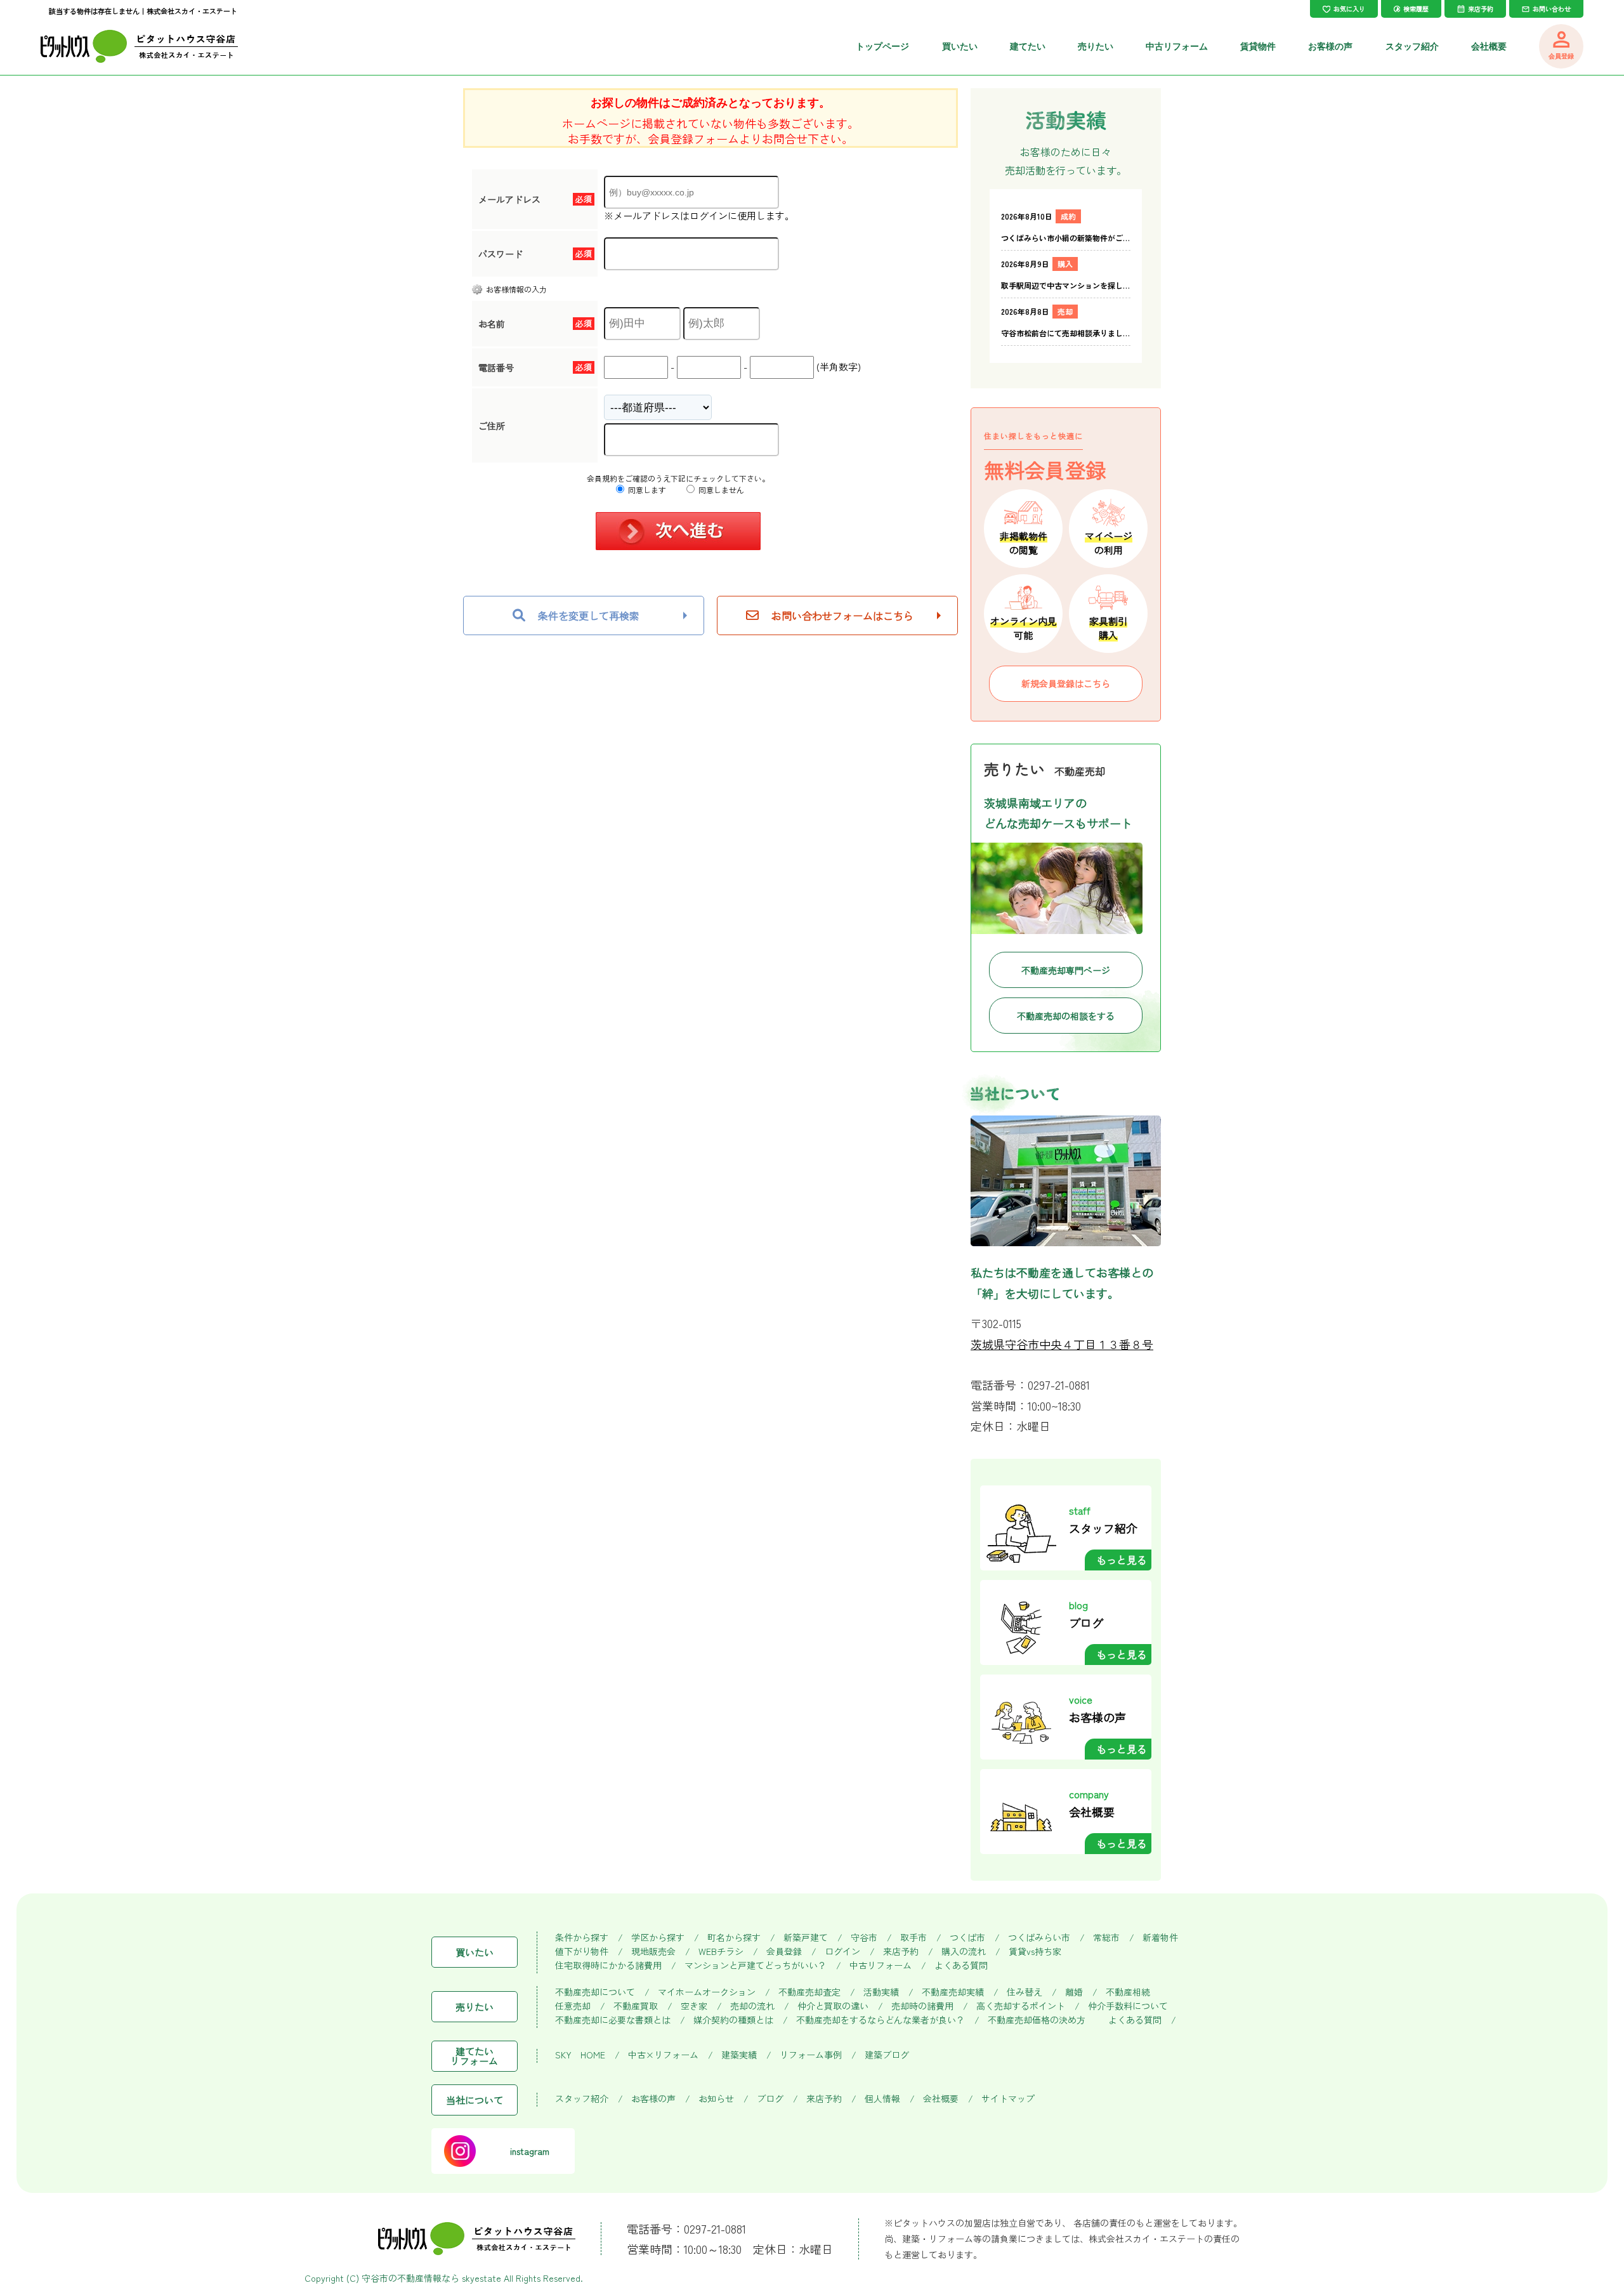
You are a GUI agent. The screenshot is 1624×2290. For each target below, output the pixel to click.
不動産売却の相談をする (1066, 1016)
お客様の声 (1330, 46)
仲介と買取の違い (833, 2006)
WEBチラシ (721, 1951)
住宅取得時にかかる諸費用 (608, 1965)
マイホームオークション (707, 1992)
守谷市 (864, 1938)
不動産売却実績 (953, 1992)
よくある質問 (961, 1965)
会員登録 (784, 1951)
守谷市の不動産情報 (402, 2278)
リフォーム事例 (811, 2055)
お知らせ (716, 2099)
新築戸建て (806, 1938)
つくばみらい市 (1039, 1938)
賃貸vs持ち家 (1035, 1951)
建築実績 (739, 2055)
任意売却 (573, 2006)
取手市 (913, 1938)
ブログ (770, 2099)
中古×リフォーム (663, 2055)
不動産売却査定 (809, 1992)
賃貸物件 (1258, 46)
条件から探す (582, 1938)
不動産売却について (595, 1992)
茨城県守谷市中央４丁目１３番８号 (1062, 1344)
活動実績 (881, 1992)
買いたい (960, 46)
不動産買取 (636, 2006)
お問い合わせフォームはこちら (842, 615)
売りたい (1096, 46)
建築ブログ (887, 2055)
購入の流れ (964, 1951)
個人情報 (882, 2099)
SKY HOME (580, 2055)
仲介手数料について (1128, 2006)
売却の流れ (752, 2006)
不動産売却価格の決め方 (1037, 2020)
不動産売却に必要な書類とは (613, 2020)
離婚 (1074, 1992)
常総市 (1106, 1938)
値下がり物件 (582, 1951)
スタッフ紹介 (1412, 46)
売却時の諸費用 (922, 2006)
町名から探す (734, 1938)
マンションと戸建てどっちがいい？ (756, 1965)
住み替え (1025, 1992)
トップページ (882, 46)
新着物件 (1160, 1938)
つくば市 (967, 1938)
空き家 (694, 2006)
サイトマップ (1008, 2099)
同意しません (720, 490)
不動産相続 (1128, 1992)
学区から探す (658, 1938)
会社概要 (1489, 46)
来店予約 (901, 1951)
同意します (646, 490)
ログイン (842, 1951)
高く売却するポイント (1021, 2006)
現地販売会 (653, 1951)
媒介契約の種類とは (733, 2020)
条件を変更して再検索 (589, 615)
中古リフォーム (1177, 46)
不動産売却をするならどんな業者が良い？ (881, 2020)
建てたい (1028, 46)
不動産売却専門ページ (1066, 970)
